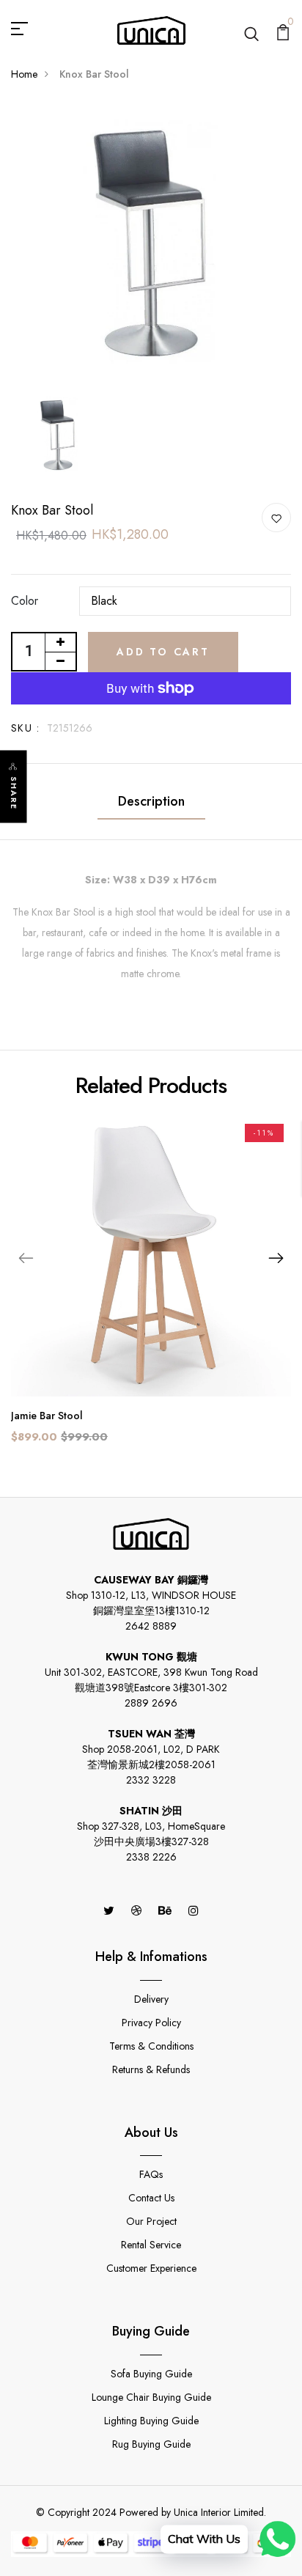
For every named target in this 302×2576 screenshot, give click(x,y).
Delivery (151, 1999)
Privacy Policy (151, 2023)
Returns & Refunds (151, 2069)
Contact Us (151, 2198)
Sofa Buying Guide (151, 2374)
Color (25, 601)
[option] (151, 245)
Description (151, 801)
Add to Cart (163, 652)
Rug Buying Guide (151, 2444)
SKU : (25, 728)
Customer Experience (151, 2268)
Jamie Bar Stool (47, 1416)
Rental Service (151, 2245)
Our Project (151, 2221)
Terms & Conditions (151, 2046)
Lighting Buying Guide (151, 2421)
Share (14, 794)
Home (24, 74)
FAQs (151, 2174)
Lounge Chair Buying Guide (151, 2397)
